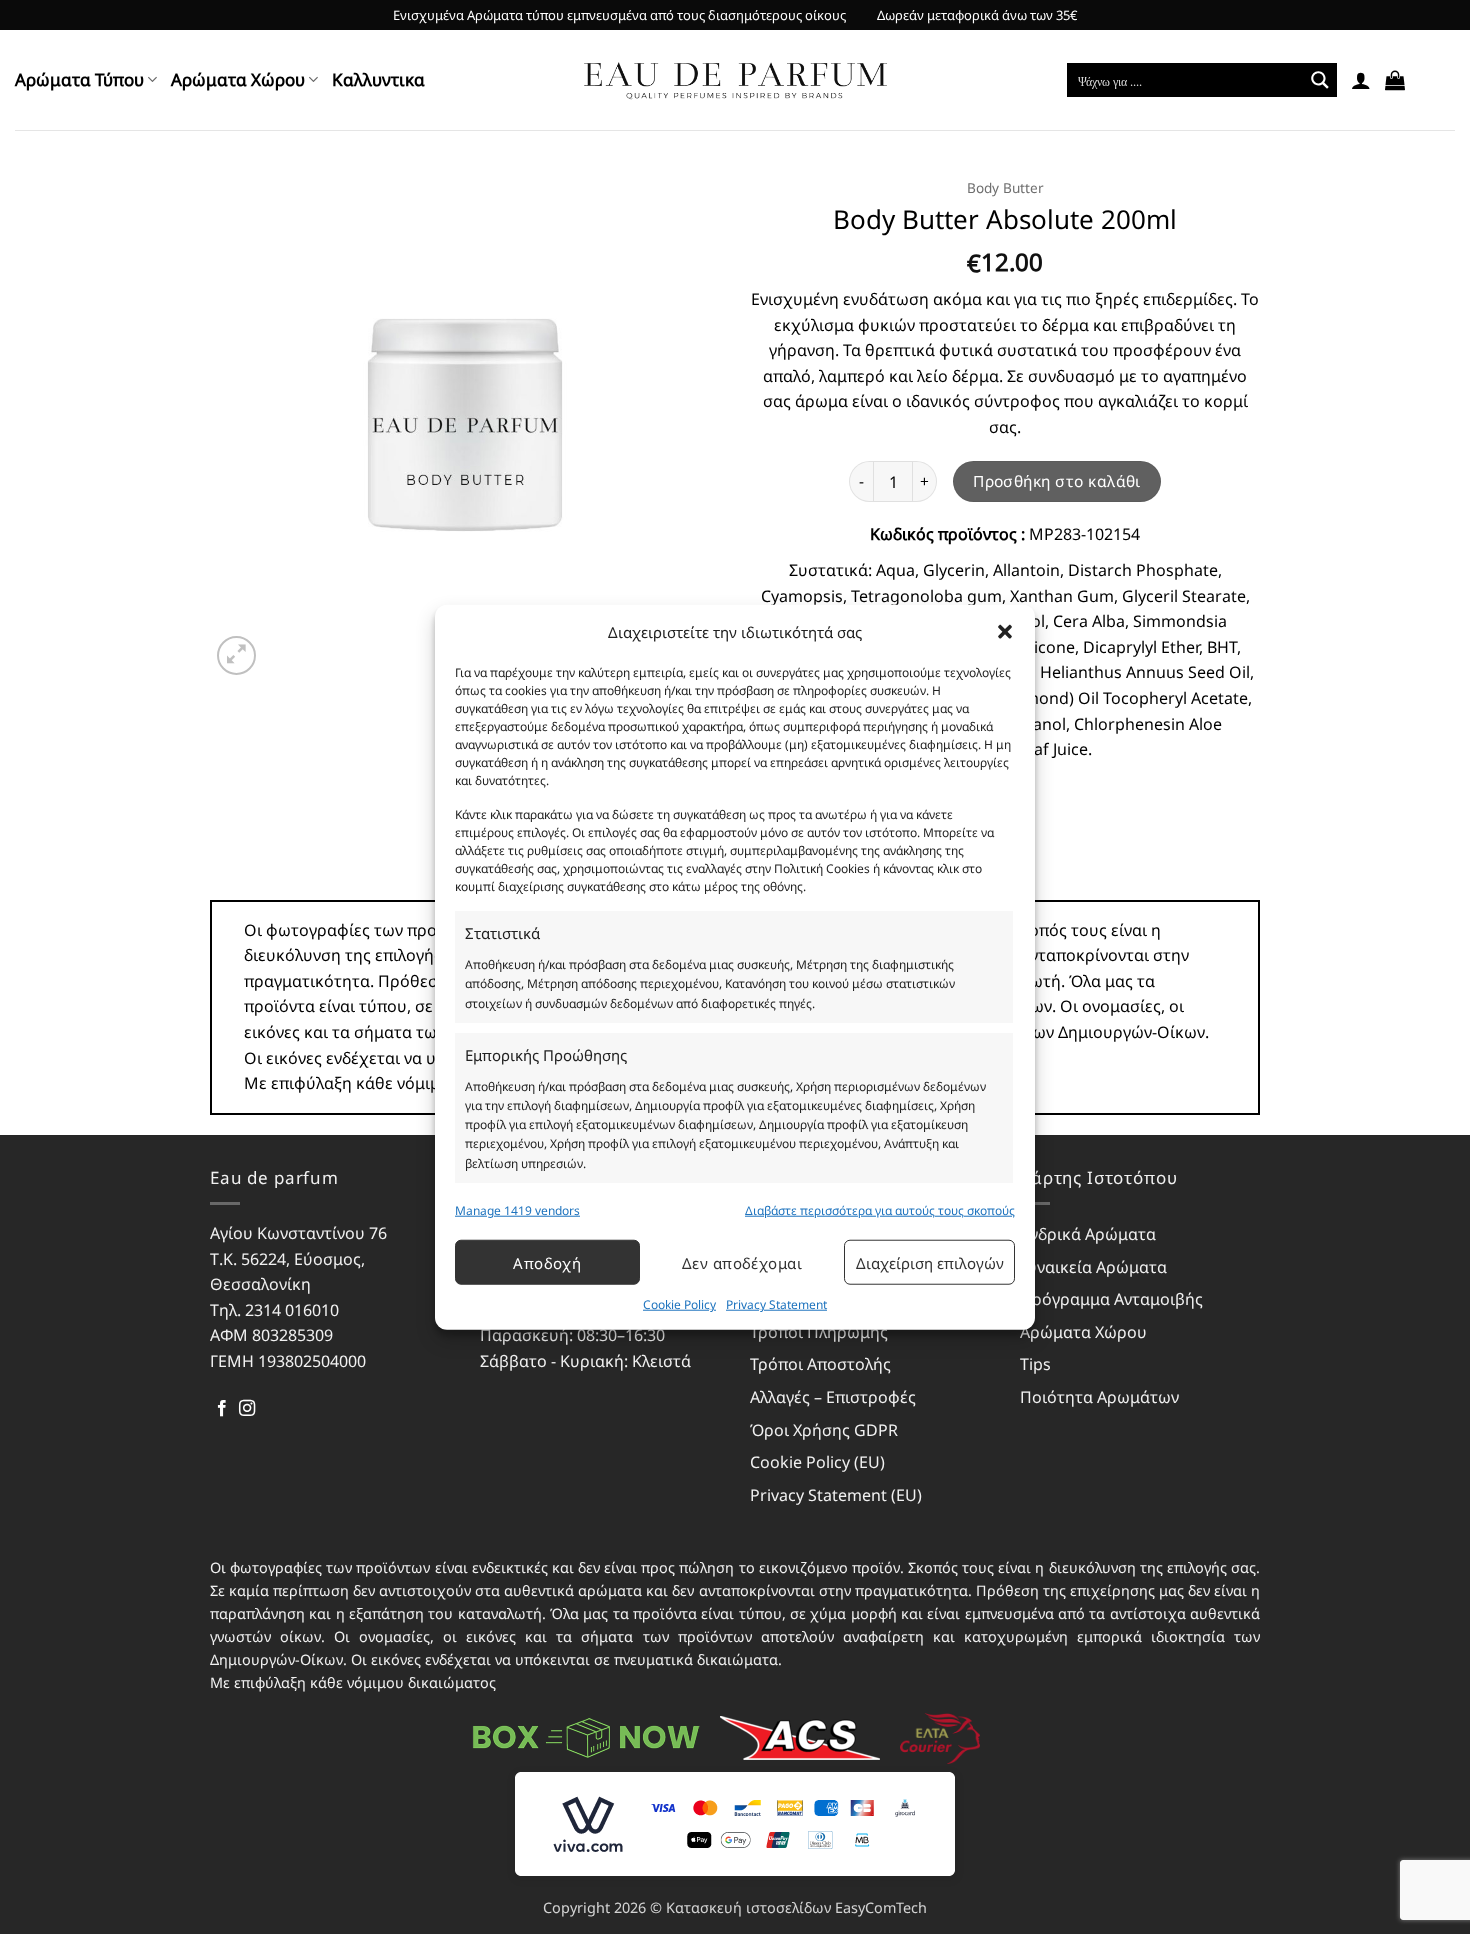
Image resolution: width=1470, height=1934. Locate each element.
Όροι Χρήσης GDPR (824, 1430)
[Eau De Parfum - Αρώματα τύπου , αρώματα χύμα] (735, 80)
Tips (1035, 1364)
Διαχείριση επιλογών (930, 1263)
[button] (1005, 632)
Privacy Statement (776, 1304)
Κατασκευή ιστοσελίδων (748, 1907)
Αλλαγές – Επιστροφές (833, 1397)
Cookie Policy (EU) (817, 1462)
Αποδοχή (547, 1263)
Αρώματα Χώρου (238, 79)
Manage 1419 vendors (517, 1210)
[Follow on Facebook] (222, 1409)
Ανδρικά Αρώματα (1088, 1234)
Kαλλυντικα (378, 79)
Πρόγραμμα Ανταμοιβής (1111, 1299)
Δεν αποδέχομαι (742, 1263)
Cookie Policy (679, 1304)
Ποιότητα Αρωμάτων (1099, 1397)
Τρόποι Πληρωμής (819, 1332)
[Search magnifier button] (1320, 80)
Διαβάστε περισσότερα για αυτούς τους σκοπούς (880, 1210)
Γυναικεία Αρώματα (1093, 1267)
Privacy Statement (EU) (836, 1495)
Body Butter (1005, 187)
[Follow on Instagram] (247, 1409)
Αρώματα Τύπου (79, 79)
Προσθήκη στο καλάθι (1057, 481)
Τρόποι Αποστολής (820, 1364)
